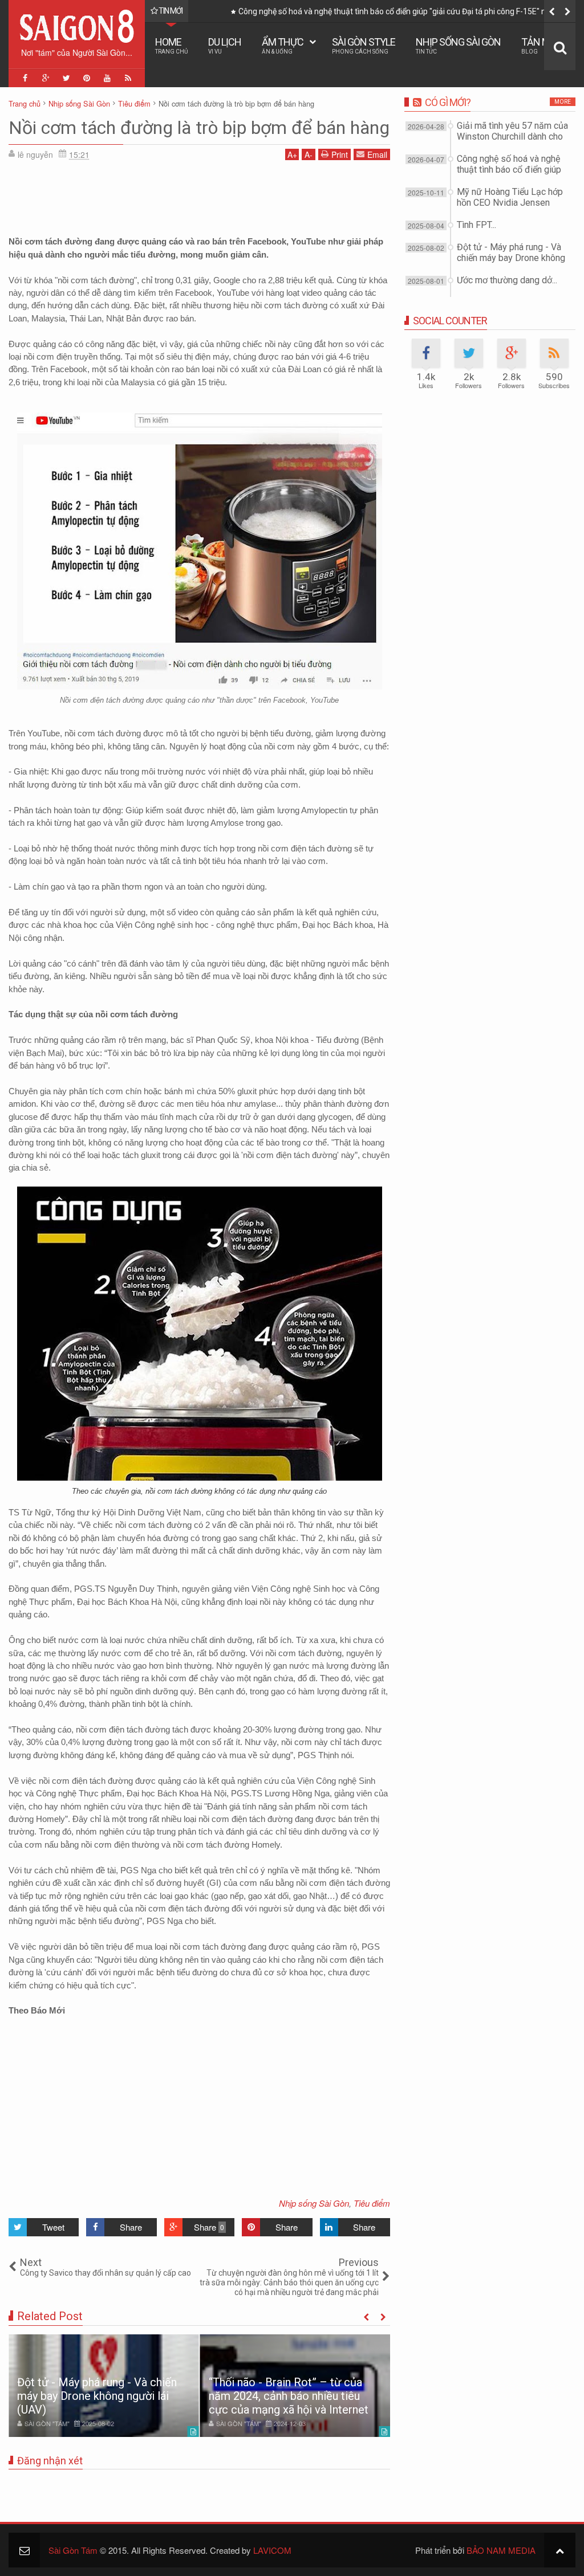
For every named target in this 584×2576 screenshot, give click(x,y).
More (563, 102)
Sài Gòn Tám (73, 2550)
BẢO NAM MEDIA (501, 2550)
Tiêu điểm (372, 2203)
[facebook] (25, 78)
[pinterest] (87, 78)
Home (171, 45)
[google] (46, 78)
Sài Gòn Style (364, 45)
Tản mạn (542, 45)
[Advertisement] (199, 194)
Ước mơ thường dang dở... (507, 280)
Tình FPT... (476, 225)
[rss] (128, 78)
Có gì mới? (448, 102)
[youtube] (107, 78)
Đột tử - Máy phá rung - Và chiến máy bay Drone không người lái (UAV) (97, 2396)
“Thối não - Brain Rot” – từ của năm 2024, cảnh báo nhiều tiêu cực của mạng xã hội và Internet (289, 2396)
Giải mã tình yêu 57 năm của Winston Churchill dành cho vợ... (512, 136)
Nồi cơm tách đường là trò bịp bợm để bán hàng (199, 128)
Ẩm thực (283, 45)
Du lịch (225, 45)
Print (340, 154)
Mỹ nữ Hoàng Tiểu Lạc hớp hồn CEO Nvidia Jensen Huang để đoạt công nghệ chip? (384, 11)
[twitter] (66, 78)
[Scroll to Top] (560, 2550)
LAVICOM (272, 2550)
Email (377, 154)
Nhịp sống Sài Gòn (458, 45)
